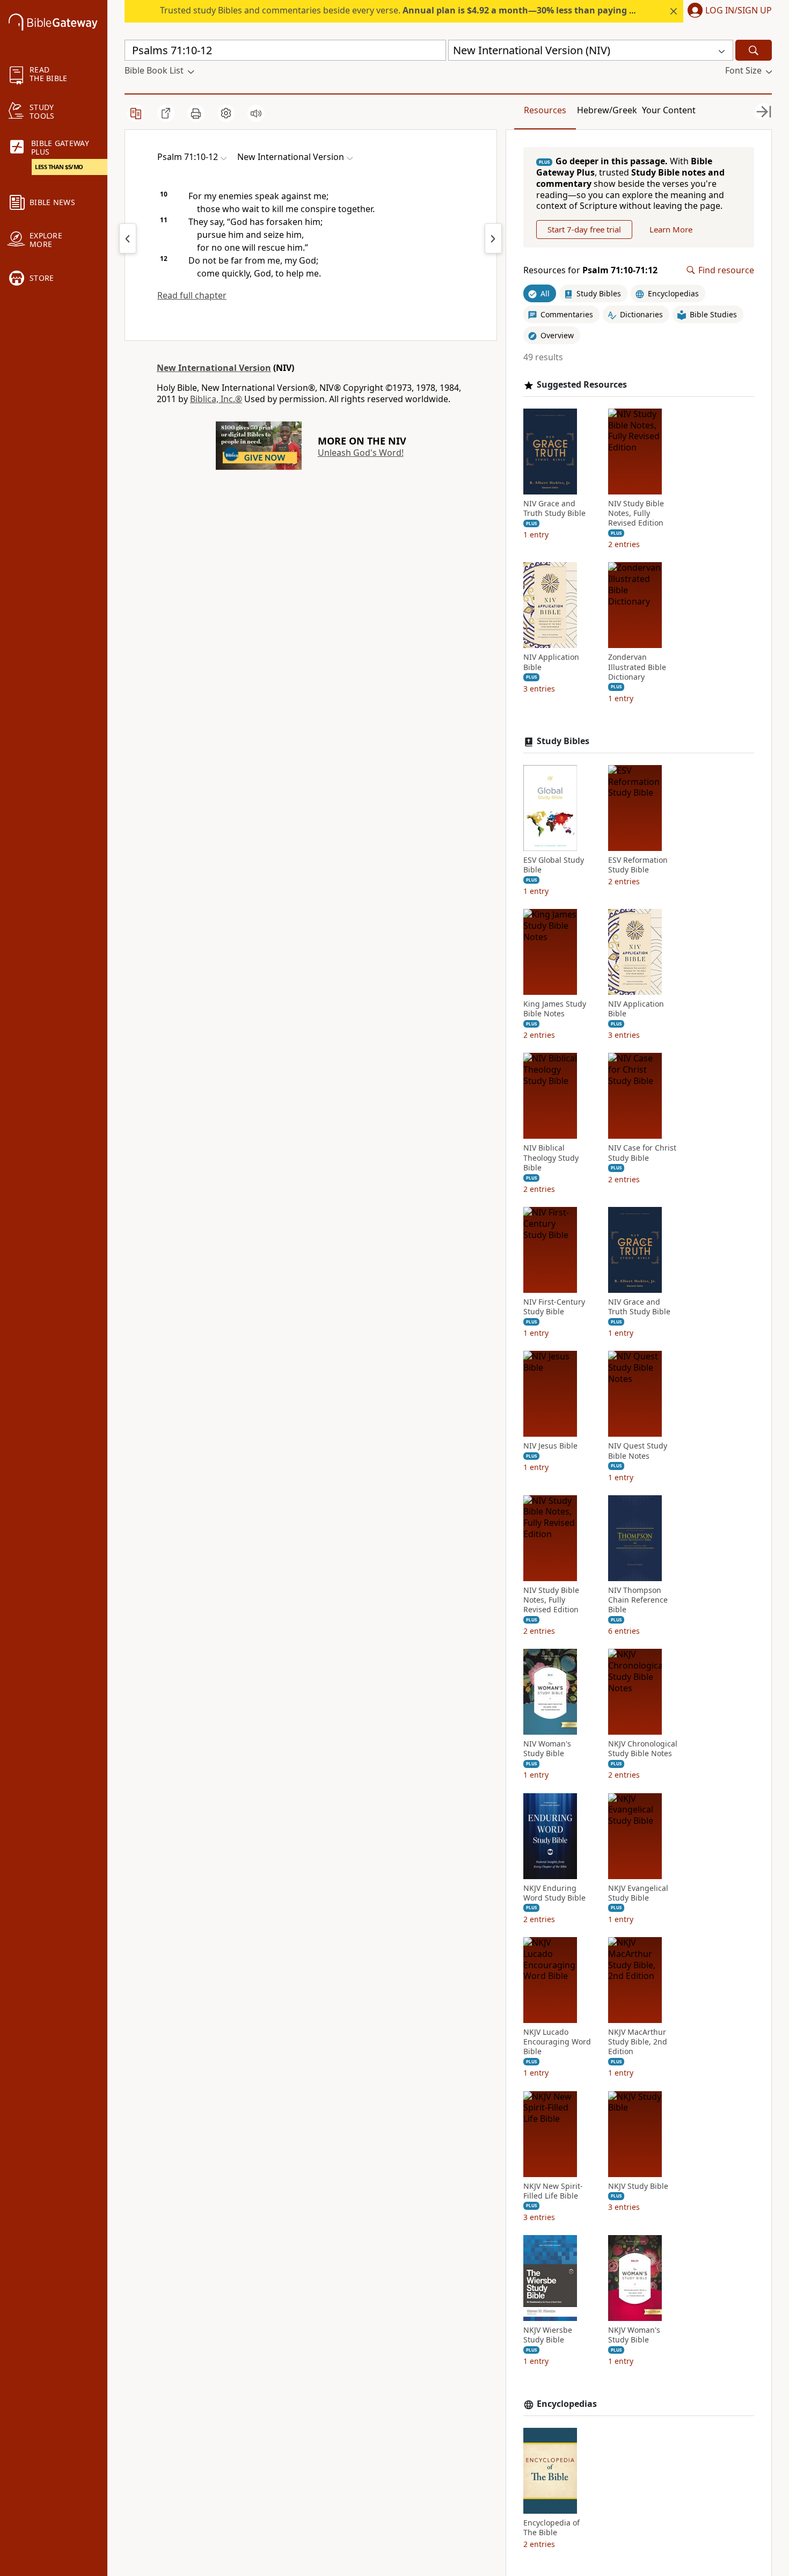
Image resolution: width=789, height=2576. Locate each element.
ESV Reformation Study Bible (638, 865)
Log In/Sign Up (739, 11)
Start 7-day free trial (584, 229)
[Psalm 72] (493, 238)
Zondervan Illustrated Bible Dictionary (637, 667)
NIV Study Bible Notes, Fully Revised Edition (636, 513)
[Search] (754, 50)
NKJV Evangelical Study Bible (638, 1893)
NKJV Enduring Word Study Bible (554, 1893)
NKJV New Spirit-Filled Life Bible (553, 2191)
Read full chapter (192, 295)
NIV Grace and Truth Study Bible (554, 508)
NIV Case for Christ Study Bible (642, 1153)
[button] (728, 11)
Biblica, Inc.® (216, 399)
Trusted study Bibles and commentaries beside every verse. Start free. (436, 10)
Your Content (669, 110)
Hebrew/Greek (607, 110)
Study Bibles (563, 741)
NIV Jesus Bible (550, 1446)
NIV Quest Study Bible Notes (638, 1451)
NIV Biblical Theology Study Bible (551, 1158)
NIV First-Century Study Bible (554, 1307)
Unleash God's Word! (361, 453)
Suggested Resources (582, 385)
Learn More (671, 229)
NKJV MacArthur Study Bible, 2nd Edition (638, 2042)
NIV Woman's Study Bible (547, 1749)
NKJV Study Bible (638, 2186)
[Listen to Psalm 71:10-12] (256, 113)
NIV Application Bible (551, 662)
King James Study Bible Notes (555, 1009)
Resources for (590, 270)
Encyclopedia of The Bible (551, 2528)
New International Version (214, 368)
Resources (545, 110)
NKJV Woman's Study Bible (634, 2335)
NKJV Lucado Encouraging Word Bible (557, 2042)
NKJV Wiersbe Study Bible (548, 2335)
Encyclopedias (567, 2404)
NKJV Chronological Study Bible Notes (643, 1749)
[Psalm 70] (128, 238)
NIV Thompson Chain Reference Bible (638, 1600)
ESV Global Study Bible (554, 865)
